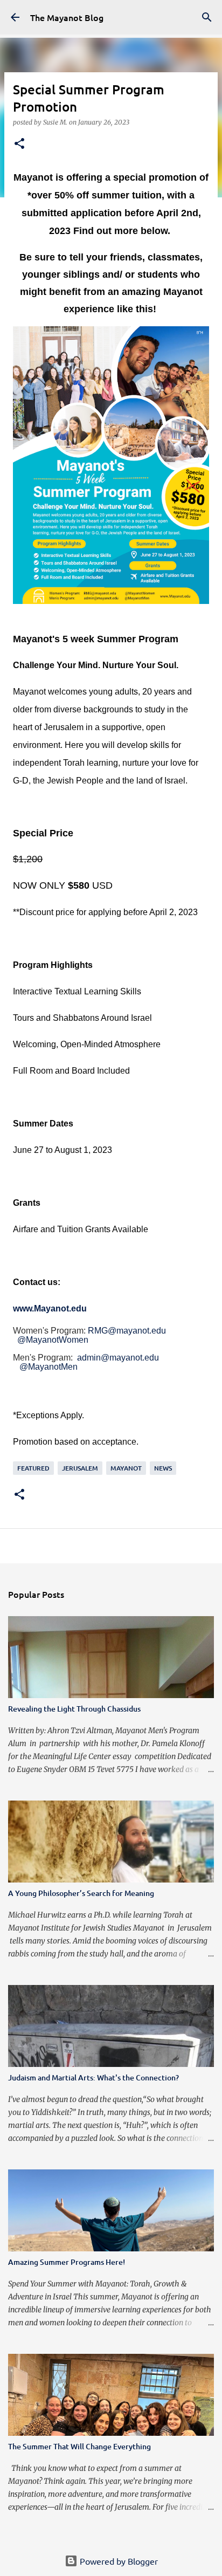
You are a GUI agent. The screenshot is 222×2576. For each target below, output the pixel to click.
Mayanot (126, 1468)
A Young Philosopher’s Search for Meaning (81, 1893)
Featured (33, 1468)
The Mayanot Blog (67, 17)
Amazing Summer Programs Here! (67, 2262)
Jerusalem (80, 1468)
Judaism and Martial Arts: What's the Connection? (93, 2077)
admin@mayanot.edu (118, 1358)
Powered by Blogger (118, 2561)
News (163, 1468)
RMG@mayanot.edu (127, 1331)
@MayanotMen (48, 1367)
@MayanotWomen (53, 1340)
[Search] (207, 17)
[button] (19, 144)
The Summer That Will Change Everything (79, 2446)
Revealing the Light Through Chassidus (74, 1709)
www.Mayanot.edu (50, 1308)
